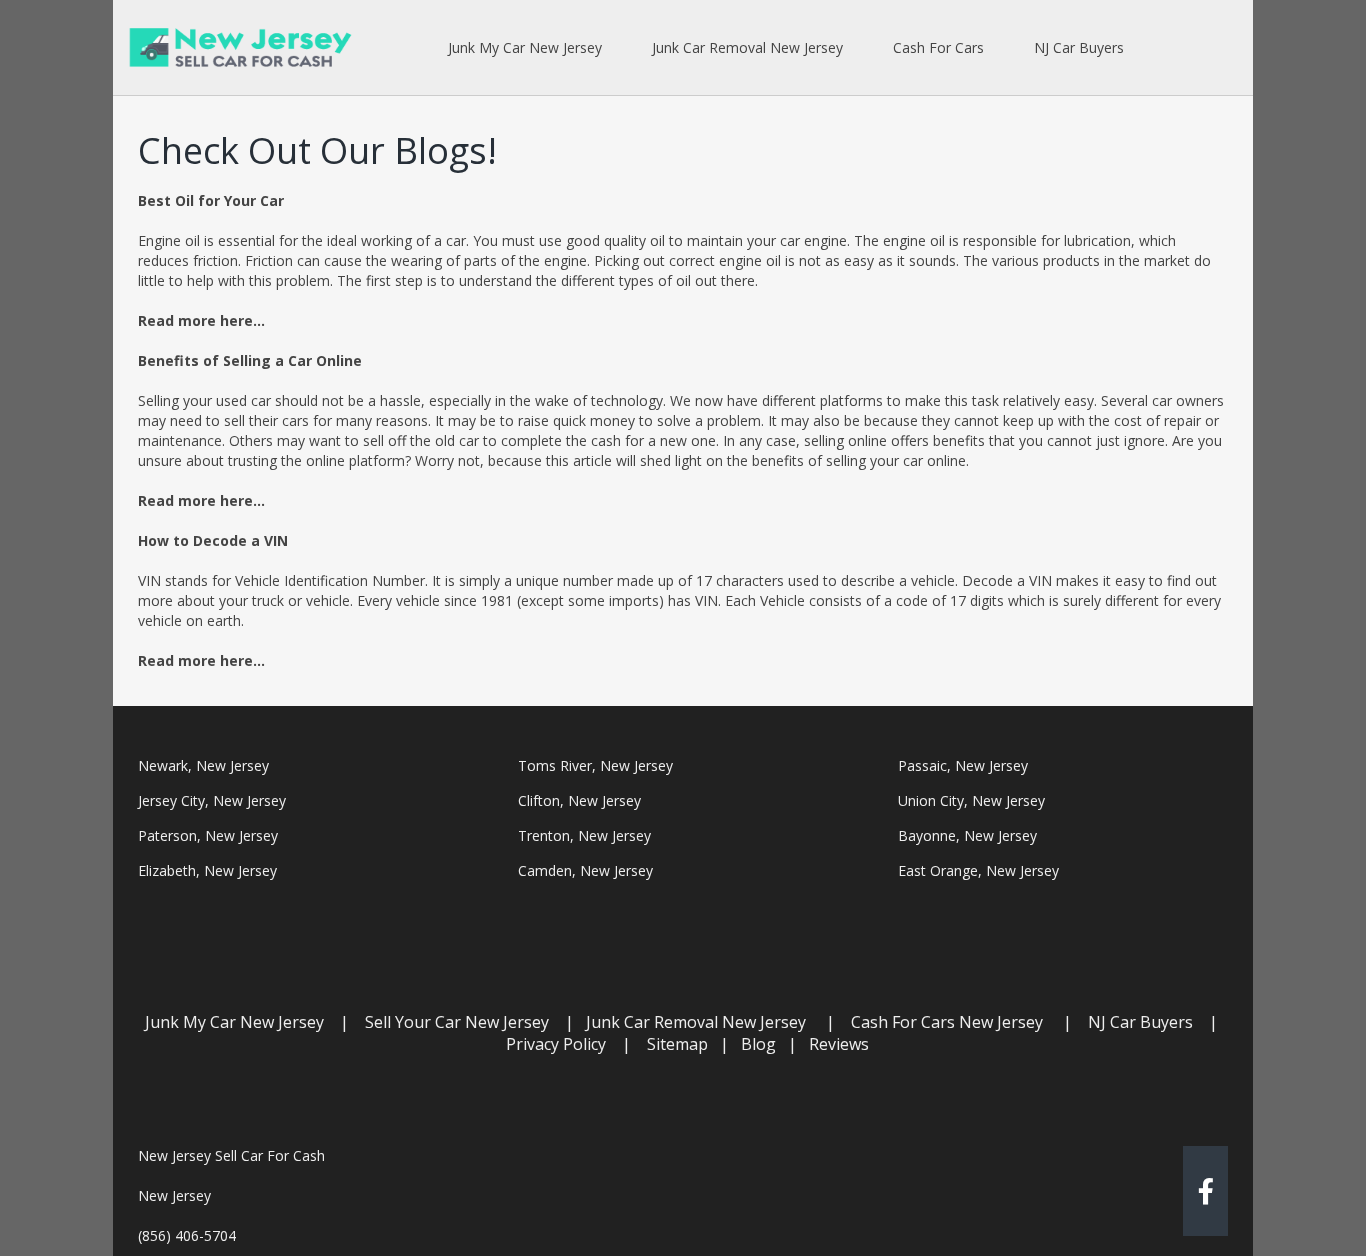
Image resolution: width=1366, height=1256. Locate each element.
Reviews (839, 1044)
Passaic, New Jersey (963, 765)
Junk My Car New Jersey (234, 1022)
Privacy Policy (556, 1044)
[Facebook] (1205, 1195)
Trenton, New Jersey (584, 835)
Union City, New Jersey (971, 800)
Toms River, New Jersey (595, 765)
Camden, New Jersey (585, 870)
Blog (758, 1044)
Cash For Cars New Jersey (947, 1022)
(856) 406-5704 (187, 1235)
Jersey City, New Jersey (212, 800)
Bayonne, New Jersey (967, 835)
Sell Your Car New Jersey (457, 1022)
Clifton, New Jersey (579, 800)
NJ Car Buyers (1140, 1022)
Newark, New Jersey (203, 765)
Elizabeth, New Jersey (207, 870)
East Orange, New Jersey (978, 870)
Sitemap (677, 1044)
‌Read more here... (201, 320)
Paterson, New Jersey (208, 835)
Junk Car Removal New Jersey (696, 1022)
